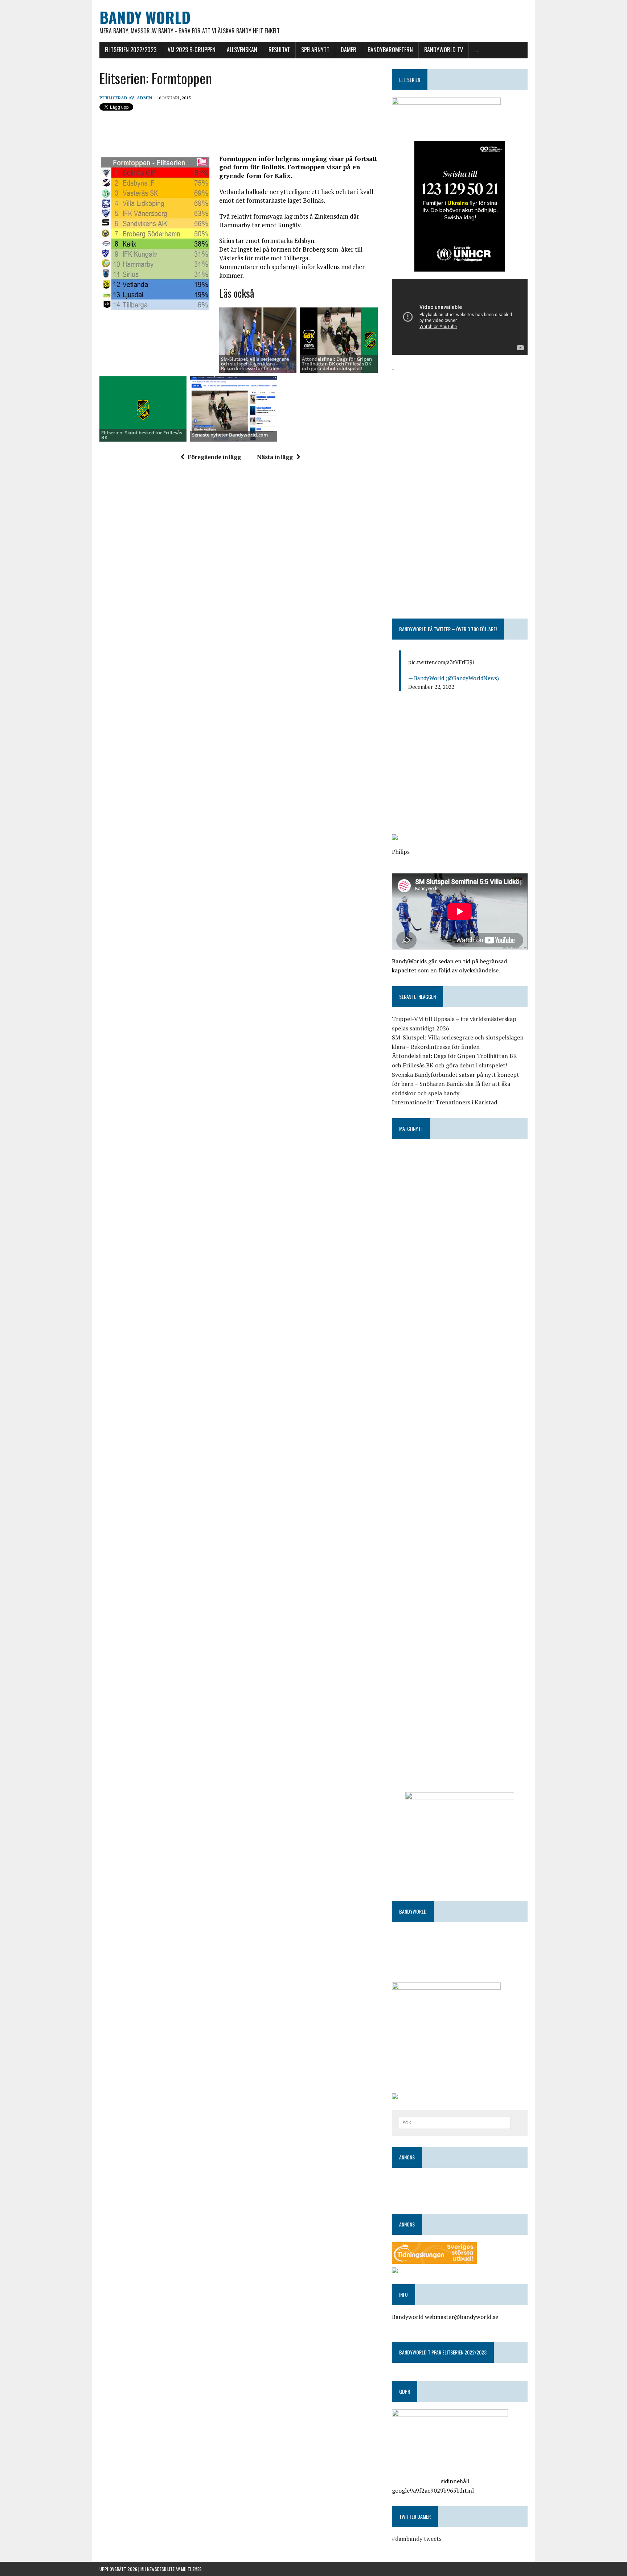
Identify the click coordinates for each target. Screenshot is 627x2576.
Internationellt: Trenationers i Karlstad (444, 1102)
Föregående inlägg (214, 457)
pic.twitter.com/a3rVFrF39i (441, 662)
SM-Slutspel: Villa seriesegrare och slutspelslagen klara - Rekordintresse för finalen (255, 364)
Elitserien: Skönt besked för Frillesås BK (142, 435)
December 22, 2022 (431, 687)
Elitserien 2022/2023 (131, 50)
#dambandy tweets (417, 2539)
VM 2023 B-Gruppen (192, 50)
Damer (349, 50)
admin (144, 98)
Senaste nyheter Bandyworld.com (230, 435)
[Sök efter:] (455, 2122)
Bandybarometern (390, 50)
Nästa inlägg (275, 457)
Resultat (279, 50)
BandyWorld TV (444, 50)
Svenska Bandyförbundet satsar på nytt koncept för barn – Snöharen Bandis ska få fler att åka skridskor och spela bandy (456, 1084)
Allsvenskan (242, 50)
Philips (401, 852)
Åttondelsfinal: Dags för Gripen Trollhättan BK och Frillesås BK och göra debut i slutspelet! (337, 364)
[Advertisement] (460, 424)
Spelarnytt (315, 50)
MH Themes (191, 2569)
